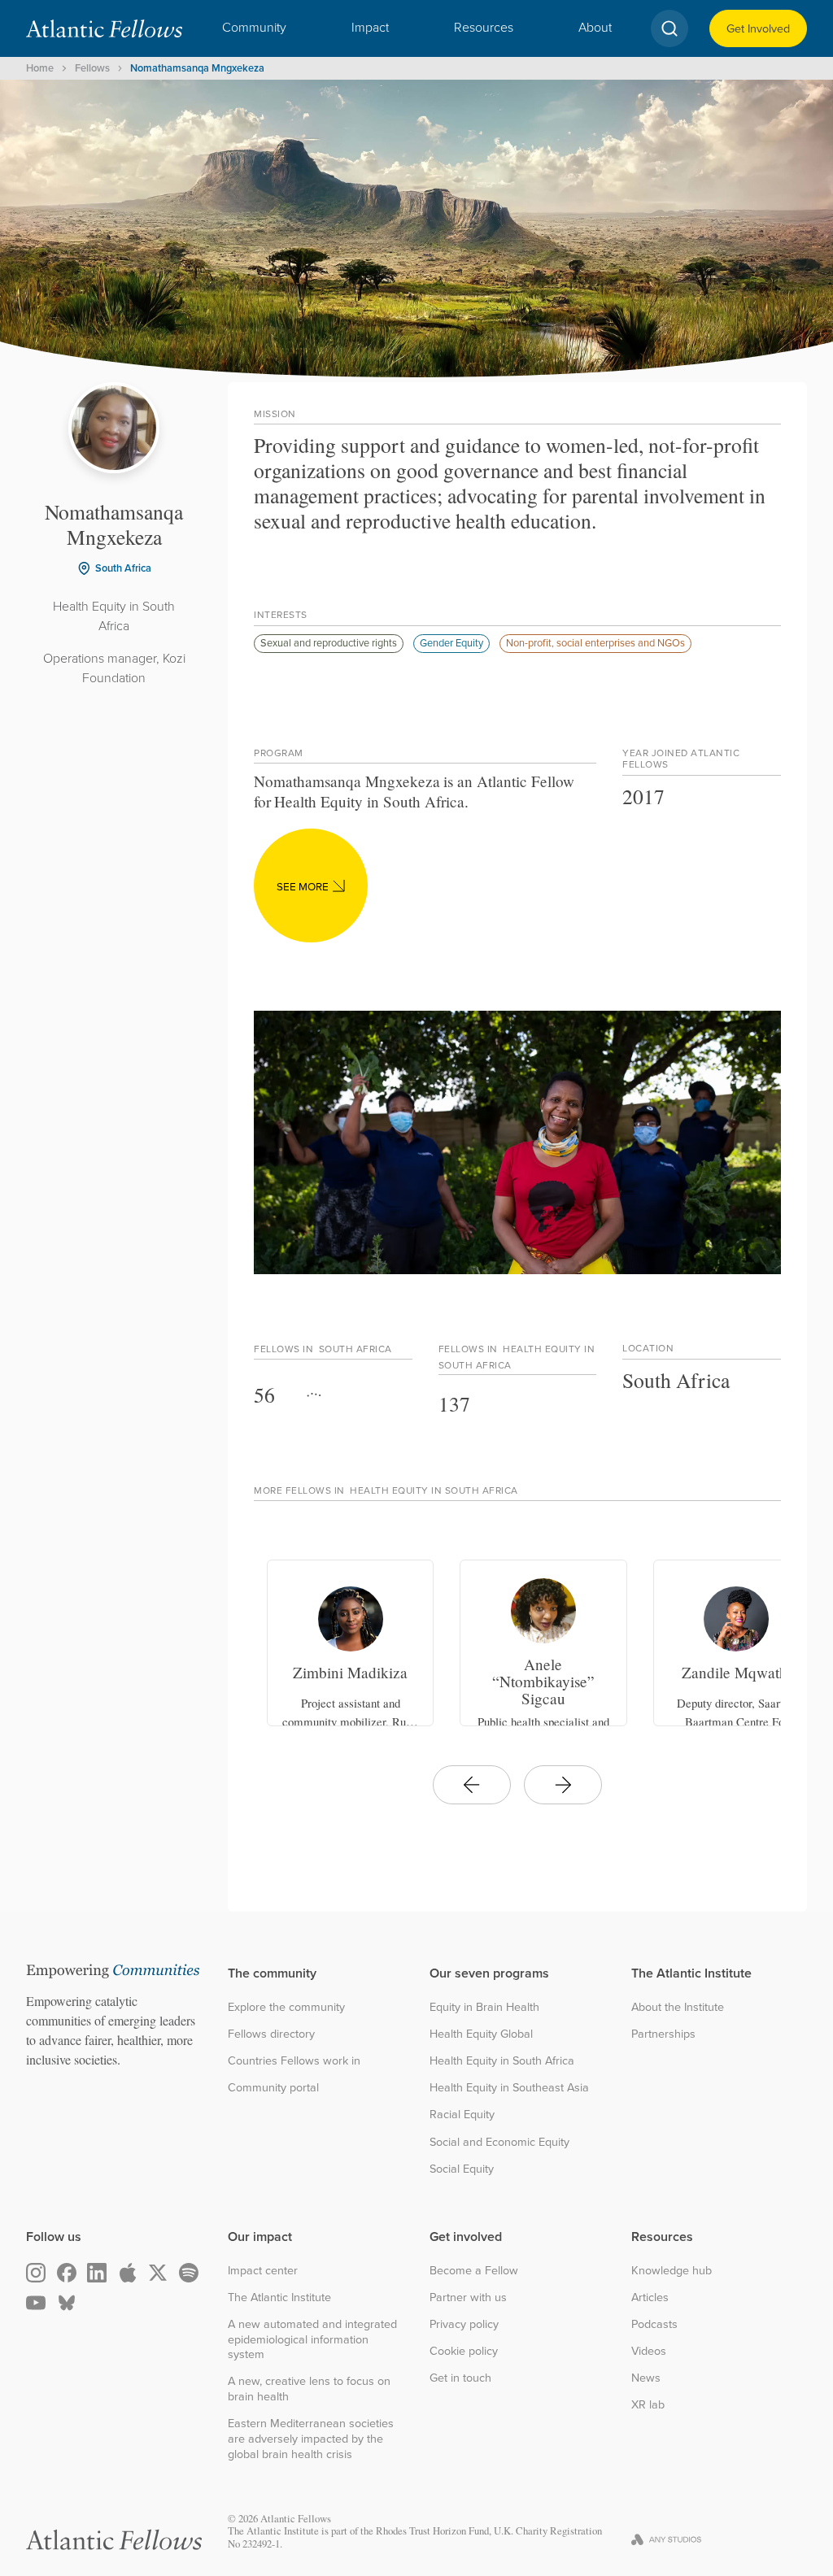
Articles (650, 2298)
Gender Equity (451, 642)
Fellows (92, 68)
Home (40, 68)
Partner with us (468, 2298)
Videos (649, 2351)
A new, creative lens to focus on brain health (309, 2389)
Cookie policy (464, 2351)
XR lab (648, 2405)
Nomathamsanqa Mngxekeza (197, 68)
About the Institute (678, 2007)
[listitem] (350, 1643)
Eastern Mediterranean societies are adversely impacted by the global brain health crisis (311, 2439)
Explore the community (286, 2007)
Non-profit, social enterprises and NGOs (595, 642)
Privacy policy (464, 2324)
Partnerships (663, 2034)
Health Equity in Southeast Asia (509, 2088)
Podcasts (654, 2324)
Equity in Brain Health (484, 2007)
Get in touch (460, 2378)
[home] (104, 28)
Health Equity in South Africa (502, 2061)
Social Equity (462, 2169)
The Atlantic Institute (279, 2298)
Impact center (263, 2271)
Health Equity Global (481, 2034)
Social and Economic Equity (499, 2142)
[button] (254, 28)
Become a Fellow (474, 2271)
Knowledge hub (672, 2271)
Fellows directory (271, 2034)
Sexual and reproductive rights (329, 642)
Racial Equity (462, 2115)
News (646, 2378)
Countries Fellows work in (294, 2061)
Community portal (273, 2088)
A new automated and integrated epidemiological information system (312, 2339)
